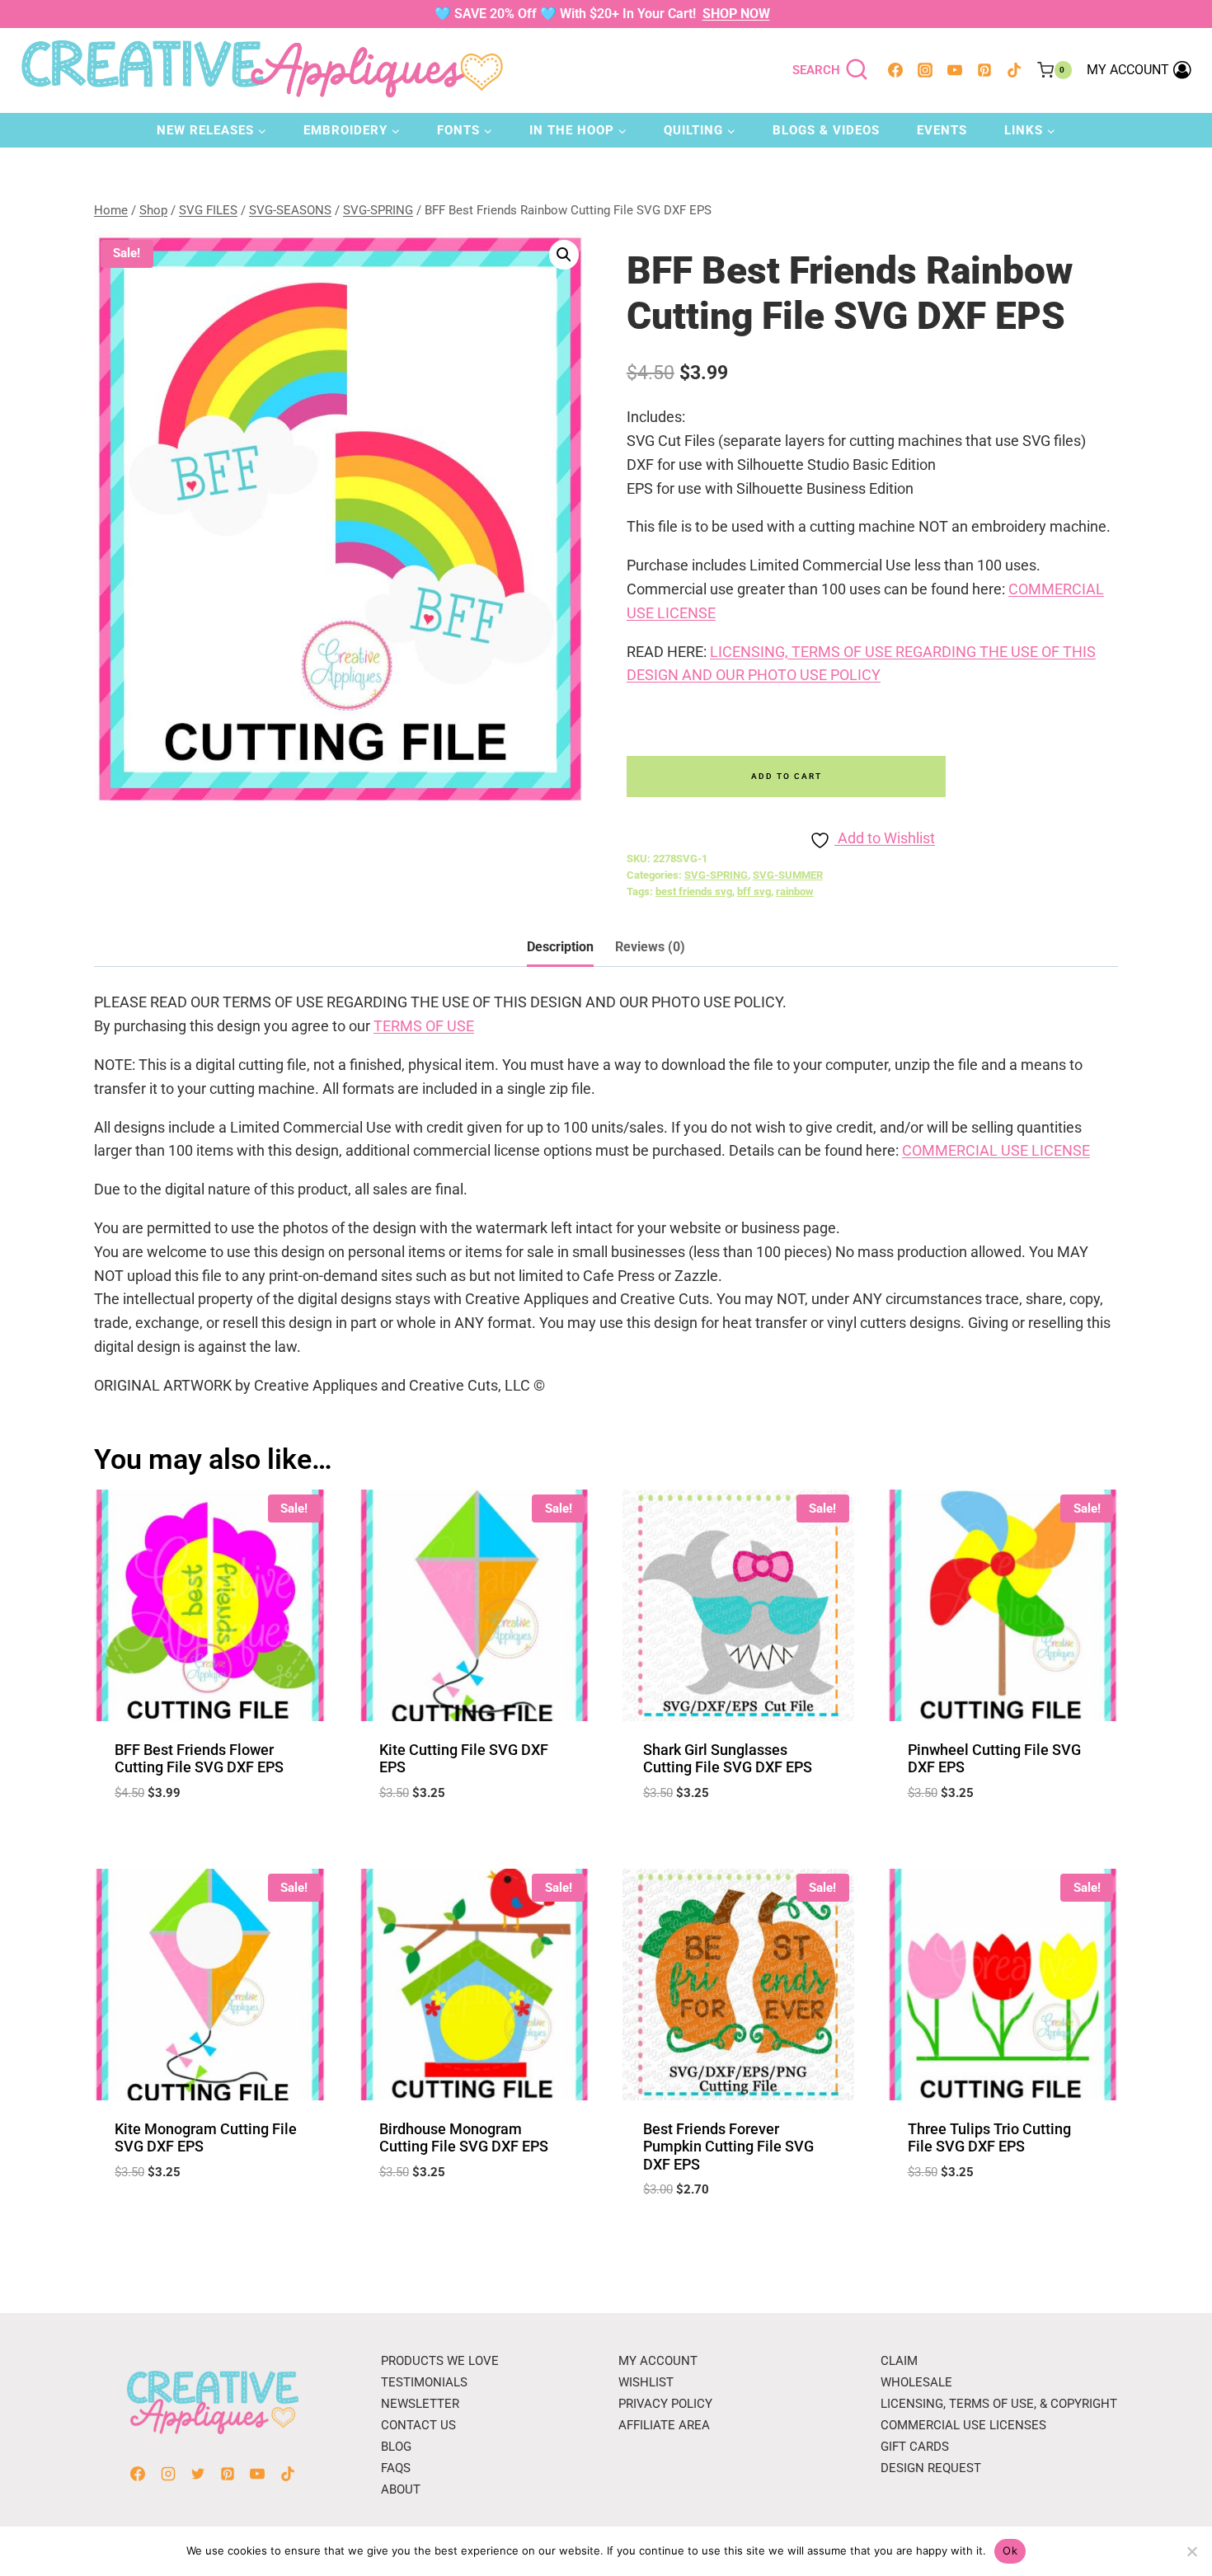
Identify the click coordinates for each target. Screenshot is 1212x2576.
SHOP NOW (736, 14)
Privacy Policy (665, 2404)
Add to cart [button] (209, 2221)
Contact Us (418, 2425)
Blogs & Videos (826, 130)
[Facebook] (895, 70)
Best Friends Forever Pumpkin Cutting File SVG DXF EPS (728, 2147)
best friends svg (694, 892)
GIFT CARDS (915, 2447)
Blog (396, 2447)
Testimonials (424, 2382)
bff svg (754, 892)
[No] (1191, 2551)
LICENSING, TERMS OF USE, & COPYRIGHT (999, 2404)
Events (942, 130)
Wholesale (916, 2382)
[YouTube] (955, 70)
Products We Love (440, 2361)
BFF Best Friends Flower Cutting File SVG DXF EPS (199, 1759)
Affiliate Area (664, 2425)
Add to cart (787, 776)
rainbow (795, 892)
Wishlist (646, 2382)
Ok (1010, 2550)
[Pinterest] (984, 70)
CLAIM (899, 2361)
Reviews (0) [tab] (650, 947)
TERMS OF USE (424, 1026)
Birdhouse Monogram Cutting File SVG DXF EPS (464, 2138)
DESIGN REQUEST (931, 2468)
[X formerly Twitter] (198, 2474)
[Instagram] (925, 70)
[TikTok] (1014, 70)
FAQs (396, 2468)
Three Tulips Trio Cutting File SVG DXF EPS (989, 2138)
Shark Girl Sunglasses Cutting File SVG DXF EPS (728, 1759)
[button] (564, 255)
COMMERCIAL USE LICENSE (996, 1150)
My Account (658, 2361)
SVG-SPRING (716, 875)
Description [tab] (560, 947)
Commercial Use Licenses (963, 2425)
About (401, 2489)
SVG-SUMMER (788, 875)
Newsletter (420, 2404)
